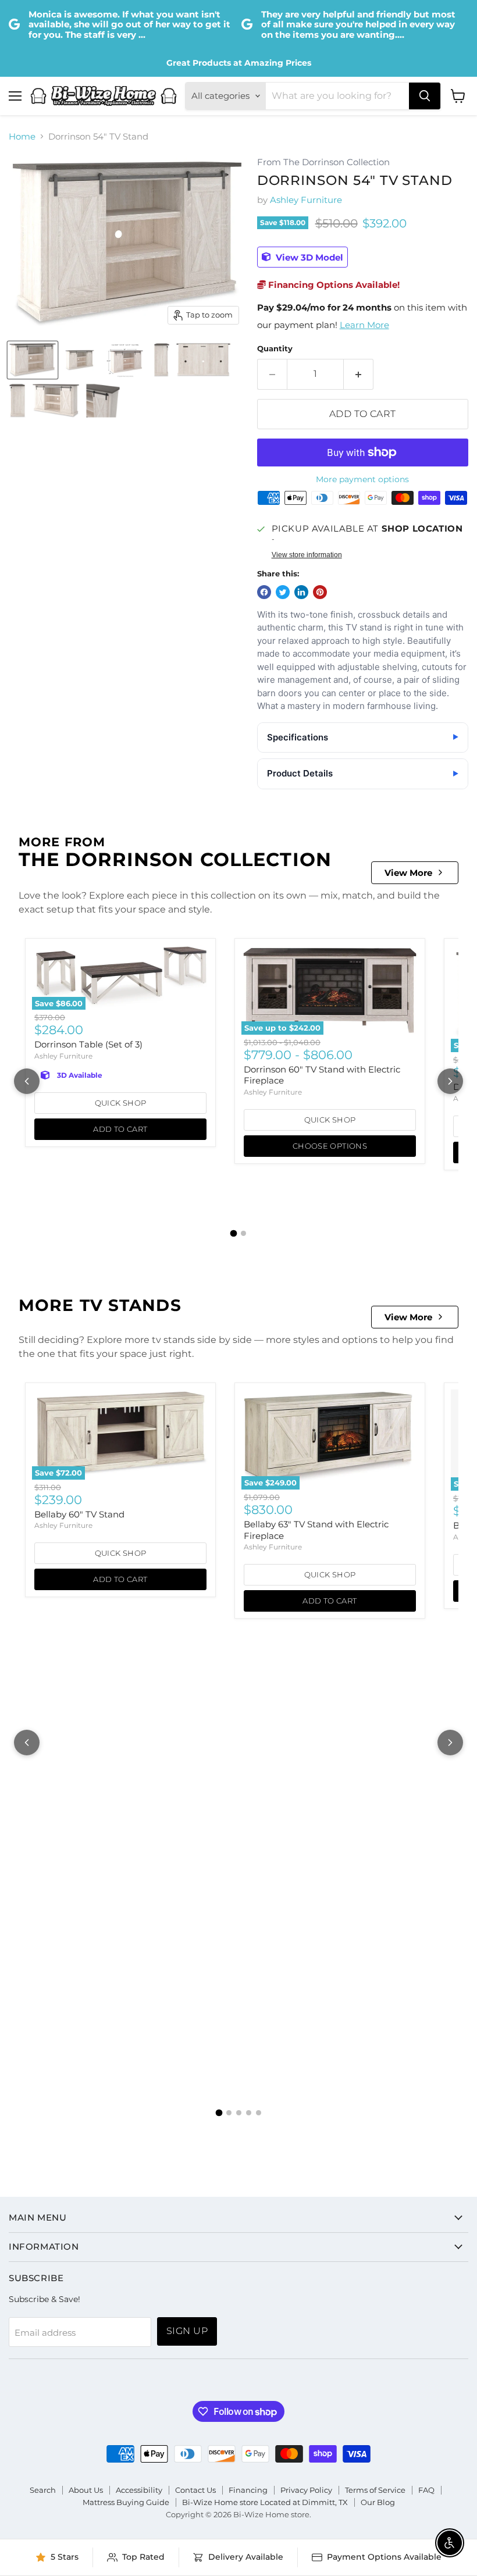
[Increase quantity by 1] (359, 374)
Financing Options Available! (333, 285)
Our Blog (378, 2502)
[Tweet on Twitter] (283, 592)
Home (22, 136)
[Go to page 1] (234, 1234)
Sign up (187, 2331)
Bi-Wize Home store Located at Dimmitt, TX (265, 2502)
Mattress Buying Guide (126, 2502)
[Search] (425, 96)
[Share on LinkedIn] (301, 592)
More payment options (362, 479)
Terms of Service (375, 2490)
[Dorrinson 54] (33, 360)
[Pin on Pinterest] (320, 592)
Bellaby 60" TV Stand (79, 1514)
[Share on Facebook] (264, 592)
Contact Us (195, 2490)
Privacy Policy (306, 2490)
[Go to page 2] (243, 1233)
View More (408, 873)
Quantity (275, 349)
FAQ (426, 2490)
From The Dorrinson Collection (323, 163)
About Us (86, 2490)
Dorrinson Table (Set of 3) (88, 1044)
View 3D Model (308, 257)
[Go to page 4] (249, 2113)
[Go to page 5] (259, 2113)
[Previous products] (27, 1081)
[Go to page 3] (239, 2113)
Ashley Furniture (306, 200)
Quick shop (121, 1103)
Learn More (364, 325)
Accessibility (139, 2490)
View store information (307, 555)
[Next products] (450, 1081)
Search (43, 2490)
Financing (248, 2490)
